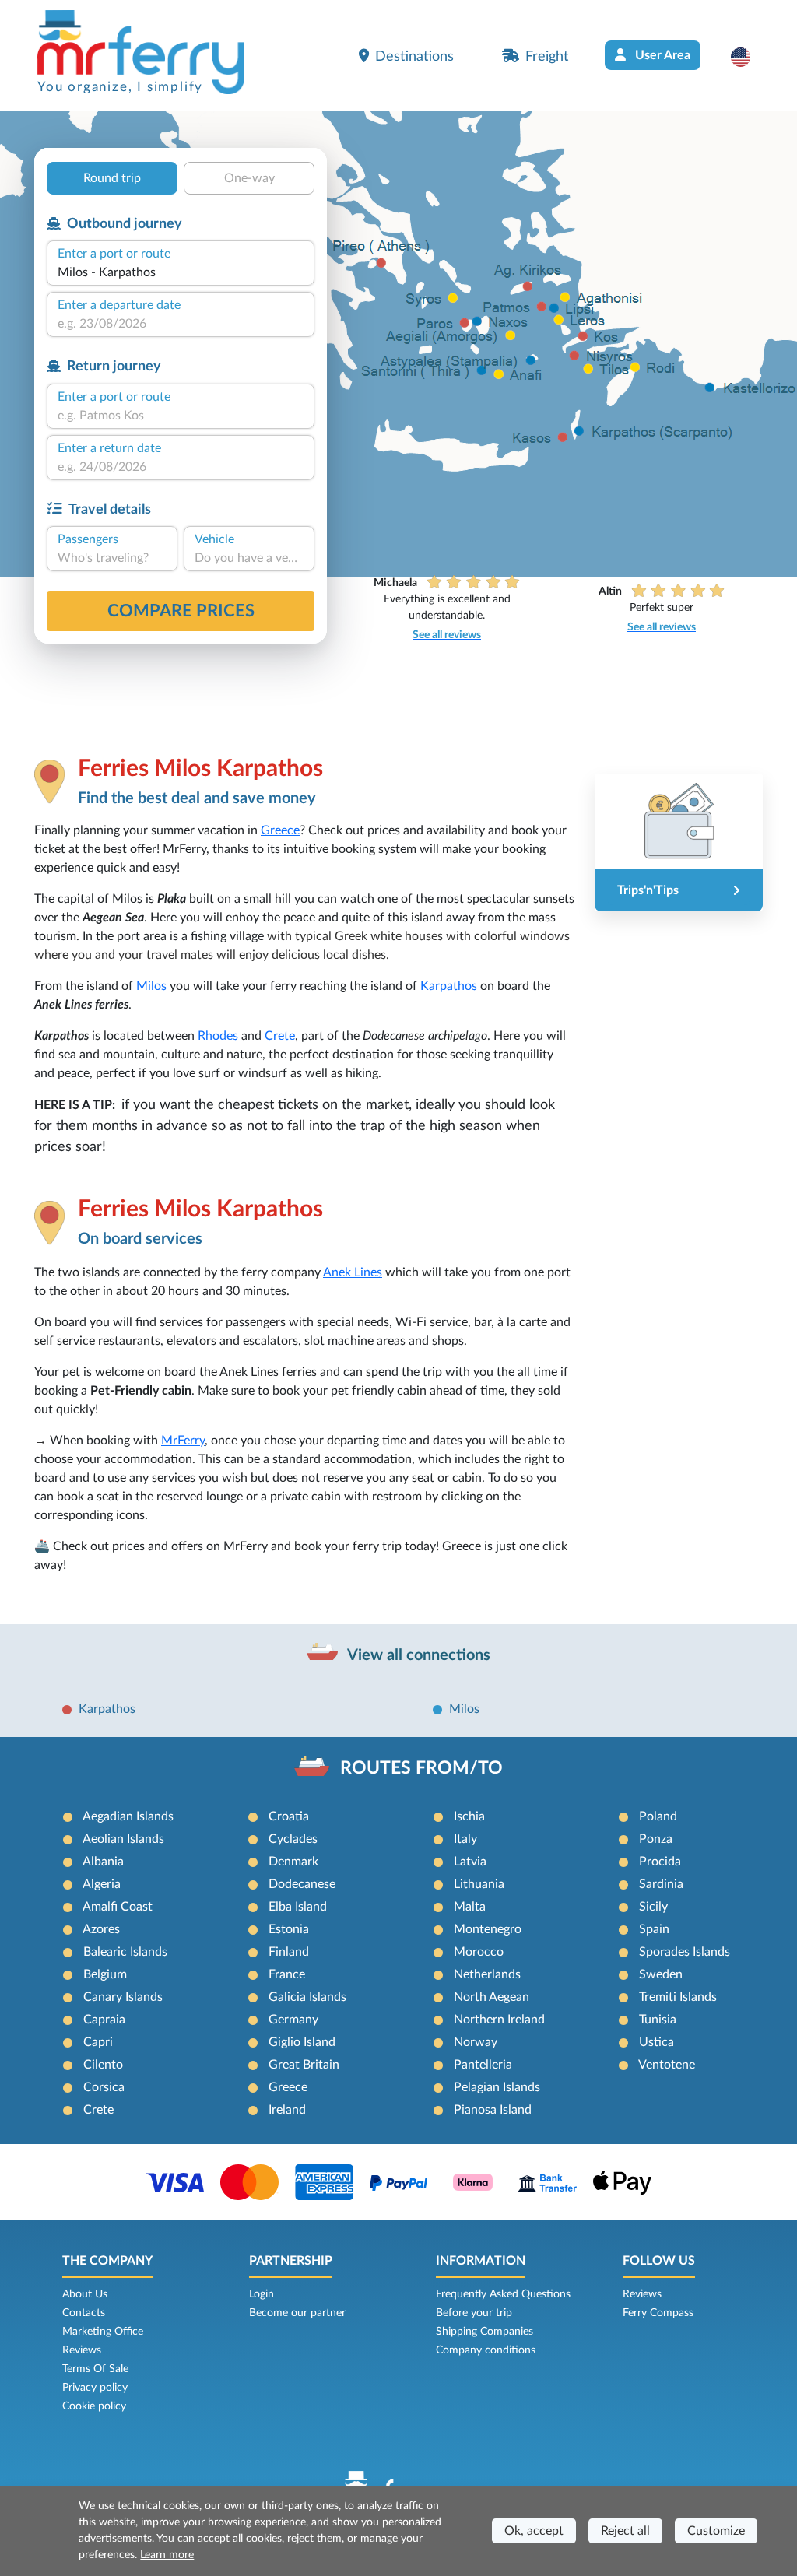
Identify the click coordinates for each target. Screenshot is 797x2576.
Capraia (104, 2020)
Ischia (469, 1816)
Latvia (470, 1862)
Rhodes (219, 1036)
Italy (465, 1839)
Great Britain (304, 2065)
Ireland (287, 2110)
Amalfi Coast (118, 1907)
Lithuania (479, 1884)
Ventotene (667, 2065)
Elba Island (298, 1907)
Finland (289, 1952)
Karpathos (450, 986)
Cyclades (293, 1839)
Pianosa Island (493, 2110)
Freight (547, 56)
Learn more (167, 2555)
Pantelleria (483, 2065)
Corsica (104, 2087)
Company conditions (486, 2350)
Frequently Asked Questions (503, 2294)
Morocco (479, 1952)
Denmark (293, 1862)
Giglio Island (302, 2042)
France (287, 1974)
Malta (470, 1907)
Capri (98, 2042)
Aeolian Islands (123, 1839)
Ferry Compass (658, 2313)
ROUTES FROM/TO (421, 1768)
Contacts (84, 2313)
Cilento (103, 2065)
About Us (85, 2294)
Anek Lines (353, 1272)
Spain (654, 1929)
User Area (661, 55)
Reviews (82, 2350)
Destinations (414, 56)
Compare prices (181, 611)
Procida (660, 1862)
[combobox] (181, 272)
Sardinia (661, 1884)
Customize (716, 2531)
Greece (280, 830)
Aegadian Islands (128, 1816)
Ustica (657, 2042)
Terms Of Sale (95, 2369)
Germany (293, 2020)
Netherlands (487, 1974)
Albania (103, 1862)
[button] (748, 57)
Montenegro (488, 1929)
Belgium (105, 1974)
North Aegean (492, 1997)
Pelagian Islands (497, 2087)
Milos (153, 986)
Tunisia (658, 2020)
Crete (280, 1036)
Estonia (289, 1929)
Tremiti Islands (678, 1997)
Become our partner (297, 2313)
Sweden (661, 1974)
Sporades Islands (685, 1952)
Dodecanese (302, 1884)
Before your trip (474, 2313)
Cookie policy (94, 2406)
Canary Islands (123, 1997)
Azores (101, 1929)
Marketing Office (103, 2332)
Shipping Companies (485, 2332)
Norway (476, 2042)
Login (262, 2294)
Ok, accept (534, 2531)
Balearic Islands (125, 1952)
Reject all (625, 2531)
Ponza (656, 1839)
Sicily (653, 1907)
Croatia (289, 1816)
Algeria (102, 1884)
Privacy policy (95, 2388)
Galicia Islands (307, 1997)
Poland (658, 1816)
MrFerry (183, 1441)
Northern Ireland (499, 2020)
